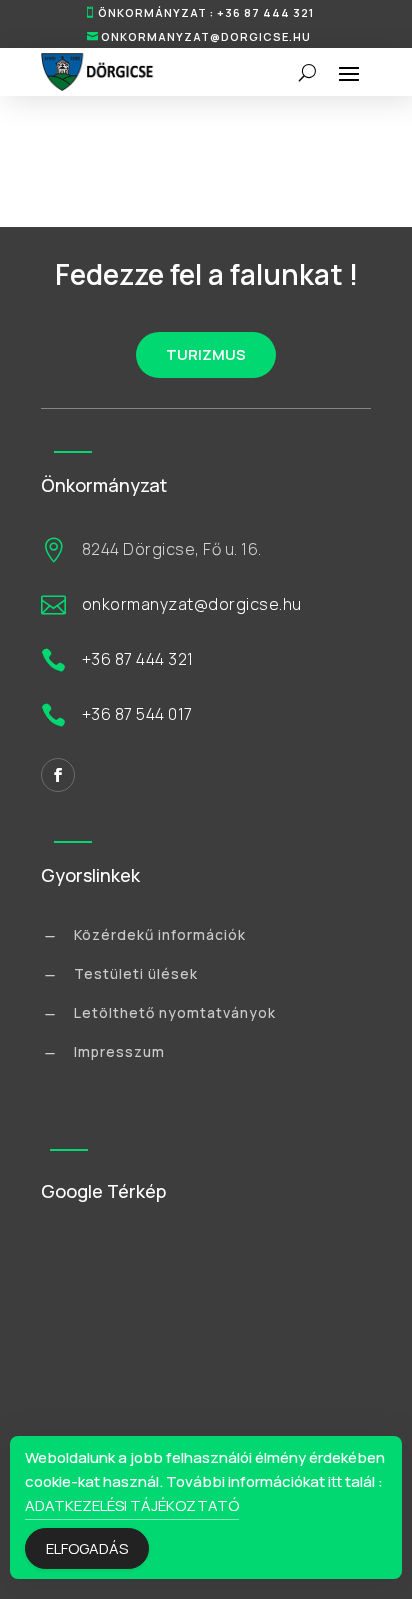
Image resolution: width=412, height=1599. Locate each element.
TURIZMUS (206, 354)
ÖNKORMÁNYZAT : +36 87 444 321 (206, 12)
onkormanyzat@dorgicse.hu (206, 36)
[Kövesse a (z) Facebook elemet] (58, 775)
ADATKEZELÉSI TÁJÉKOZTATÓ (132, 1505)
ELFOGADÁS (87, 1548)
